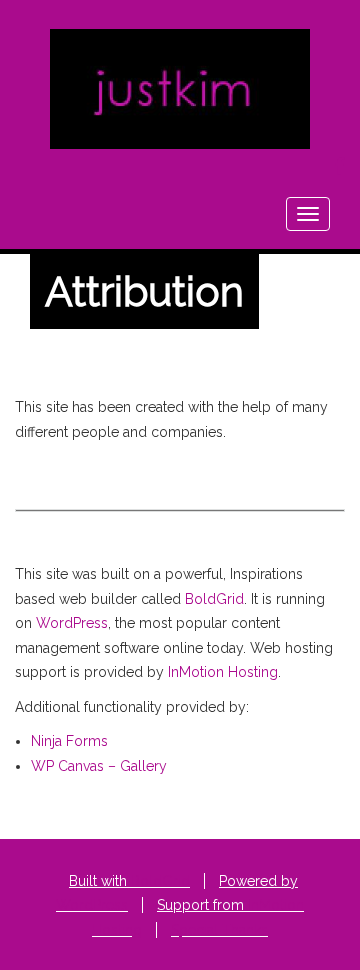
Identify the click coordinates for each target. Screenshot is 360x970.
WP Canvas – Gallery (99, 766)
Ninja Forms (69, 741)
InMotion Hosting (223, 672)
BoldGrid (214, 599)
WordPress (72, 623)
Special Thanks (219, 930)
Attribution (144, 291)
